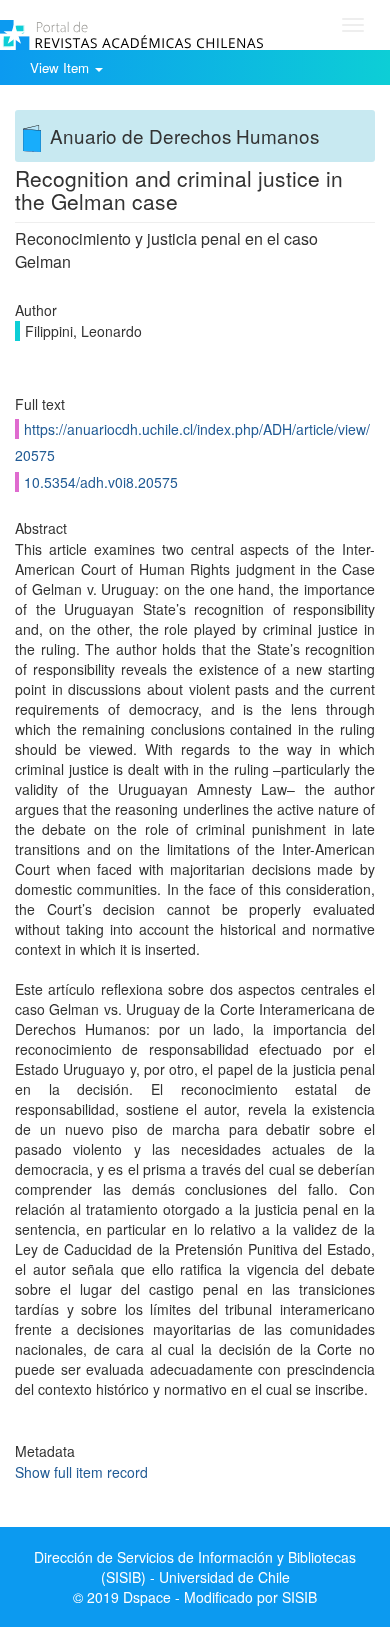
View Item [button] (61, 67)
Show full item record (81, 1472)
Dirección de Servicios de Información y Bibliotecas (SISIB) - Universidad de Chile (195, 1567)
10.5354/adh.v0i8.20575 (101, 482)
